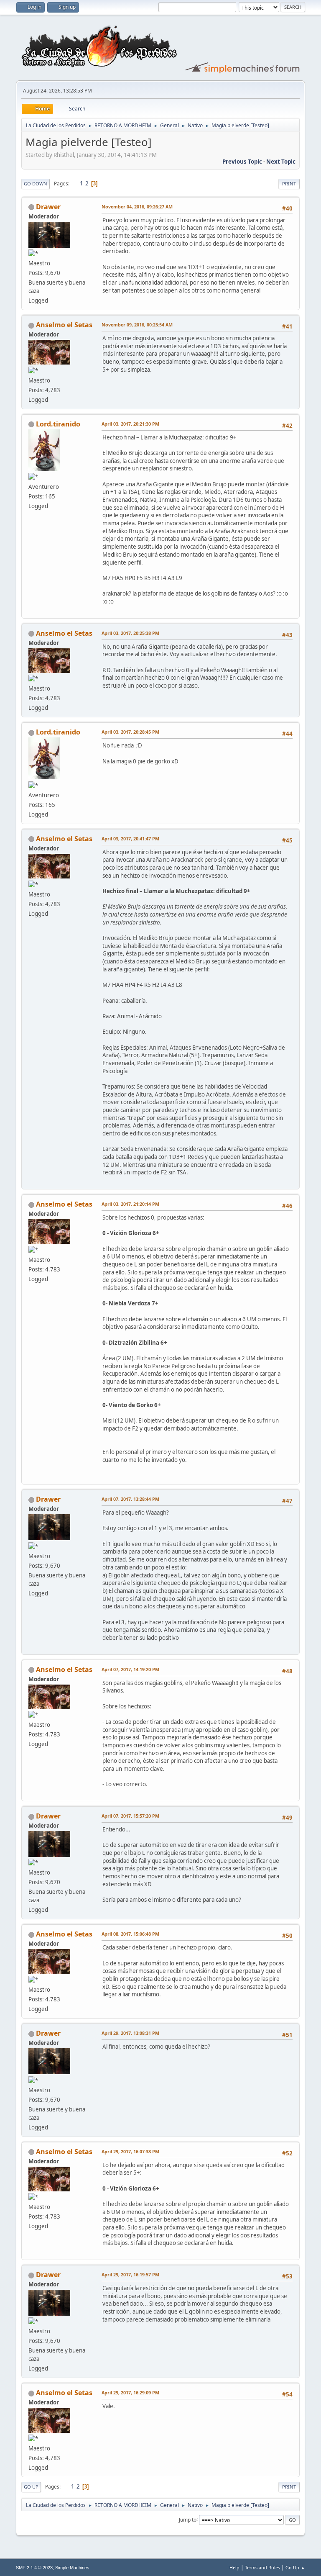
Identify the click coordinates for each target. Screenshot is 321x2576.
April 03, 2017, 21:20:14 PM (130, 1204)
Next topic (281, 162)
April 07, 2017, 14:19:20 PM (130, 1669)
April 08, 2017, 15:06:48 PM (130, 1934)
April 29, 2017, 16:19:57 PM (130, 2274)
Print (289, 184)
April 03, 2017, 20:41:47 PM (130, 839)
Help (234, 2567)
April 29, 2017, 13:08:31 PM (130, 2033)
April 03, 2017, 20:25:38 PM (130, 633)
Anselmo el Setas (64, 325)
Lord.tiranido (58, 424)
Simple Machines (72, 2568)
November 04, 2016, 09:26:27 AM (137, 207)
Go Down (36, 184)
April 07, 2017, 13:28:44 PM (130, 1499)
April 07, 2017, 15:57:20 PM (130, 1816)
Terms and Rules (262, 2567)
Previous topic (242, 162)
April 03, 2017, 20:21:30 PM (130, 424)
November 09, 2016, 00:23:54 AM (137, 325)
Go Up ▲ (295, 2567)
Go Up (31, 2487)
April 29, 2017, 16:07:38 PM (130, 2151)
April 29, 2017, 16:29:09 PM (130, 2392)
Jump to (188, 2519)
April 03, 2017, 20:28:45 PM (130, 732)
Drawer (48, 207)
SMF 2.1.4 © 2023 (34, 2568)
